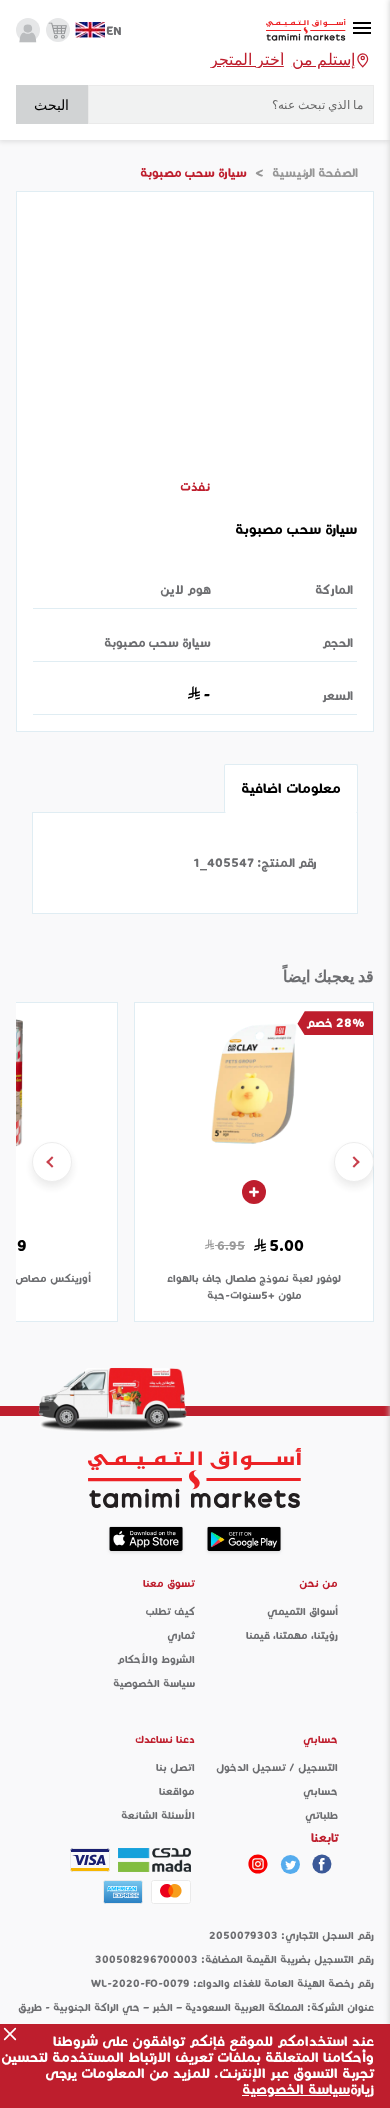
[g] (322, 1864)
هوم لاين (185, 589)
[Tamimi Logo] (306, 30)
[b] (290, 1864)
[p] (258, 1864)
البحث (51, 105)
